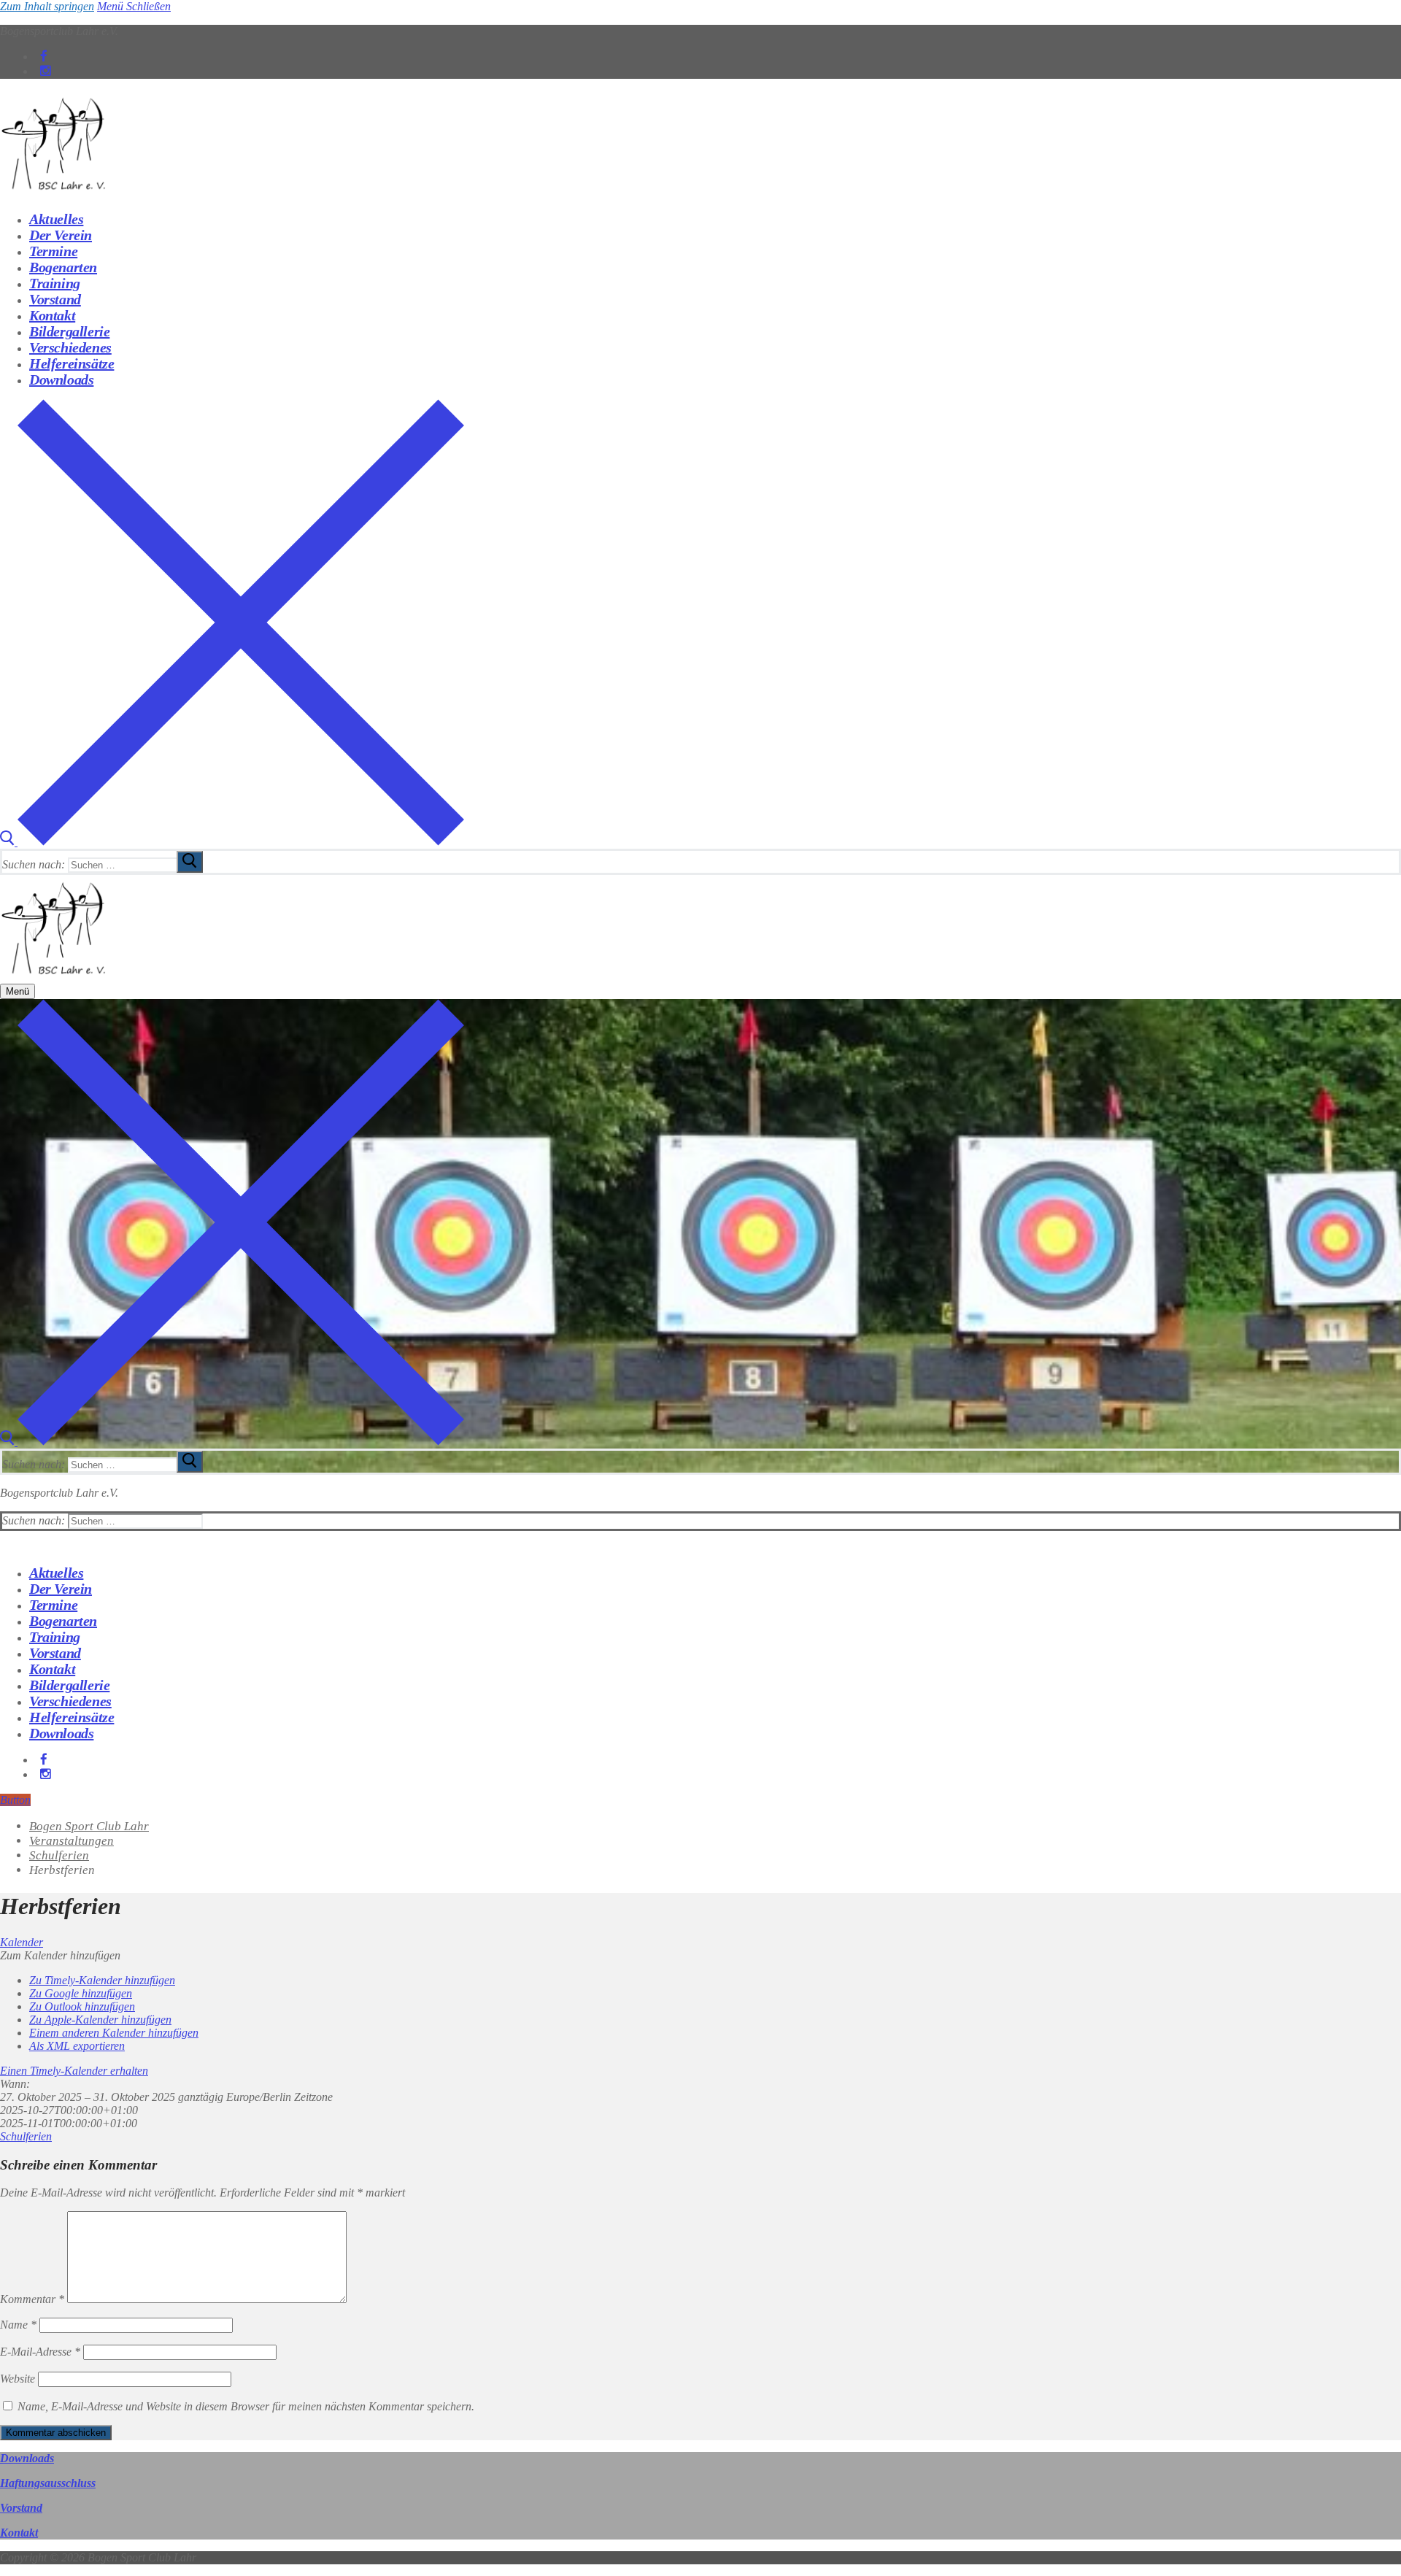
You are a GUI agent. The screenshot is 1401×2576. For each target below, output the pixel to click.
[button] (60, 1955)
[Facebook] (44, 57)
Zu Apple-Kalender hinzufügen (100, 2020)
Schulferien (26, 2136)
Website (18, 2379)
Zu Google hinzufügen (81, 1993)
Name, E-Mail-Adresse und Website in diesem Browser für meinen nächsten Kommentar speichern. (246, 2406)
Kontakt (19, 2533)
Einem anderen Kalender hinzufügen (114, 2033)
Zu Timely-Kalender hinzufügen (102, 1980)
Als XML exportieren (77, 2046)
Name (18, 2325)
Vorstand (21, 2508)
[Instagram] (46, 71)
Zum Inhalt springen (47, 6)
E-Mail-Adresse (40, 2352)
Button (15, 1800)
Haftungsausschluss (48, 2483)
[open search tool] (232, 842)
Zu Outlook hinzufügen (82, 2006)
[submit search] (190, 862)
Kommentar (32, 2299)
